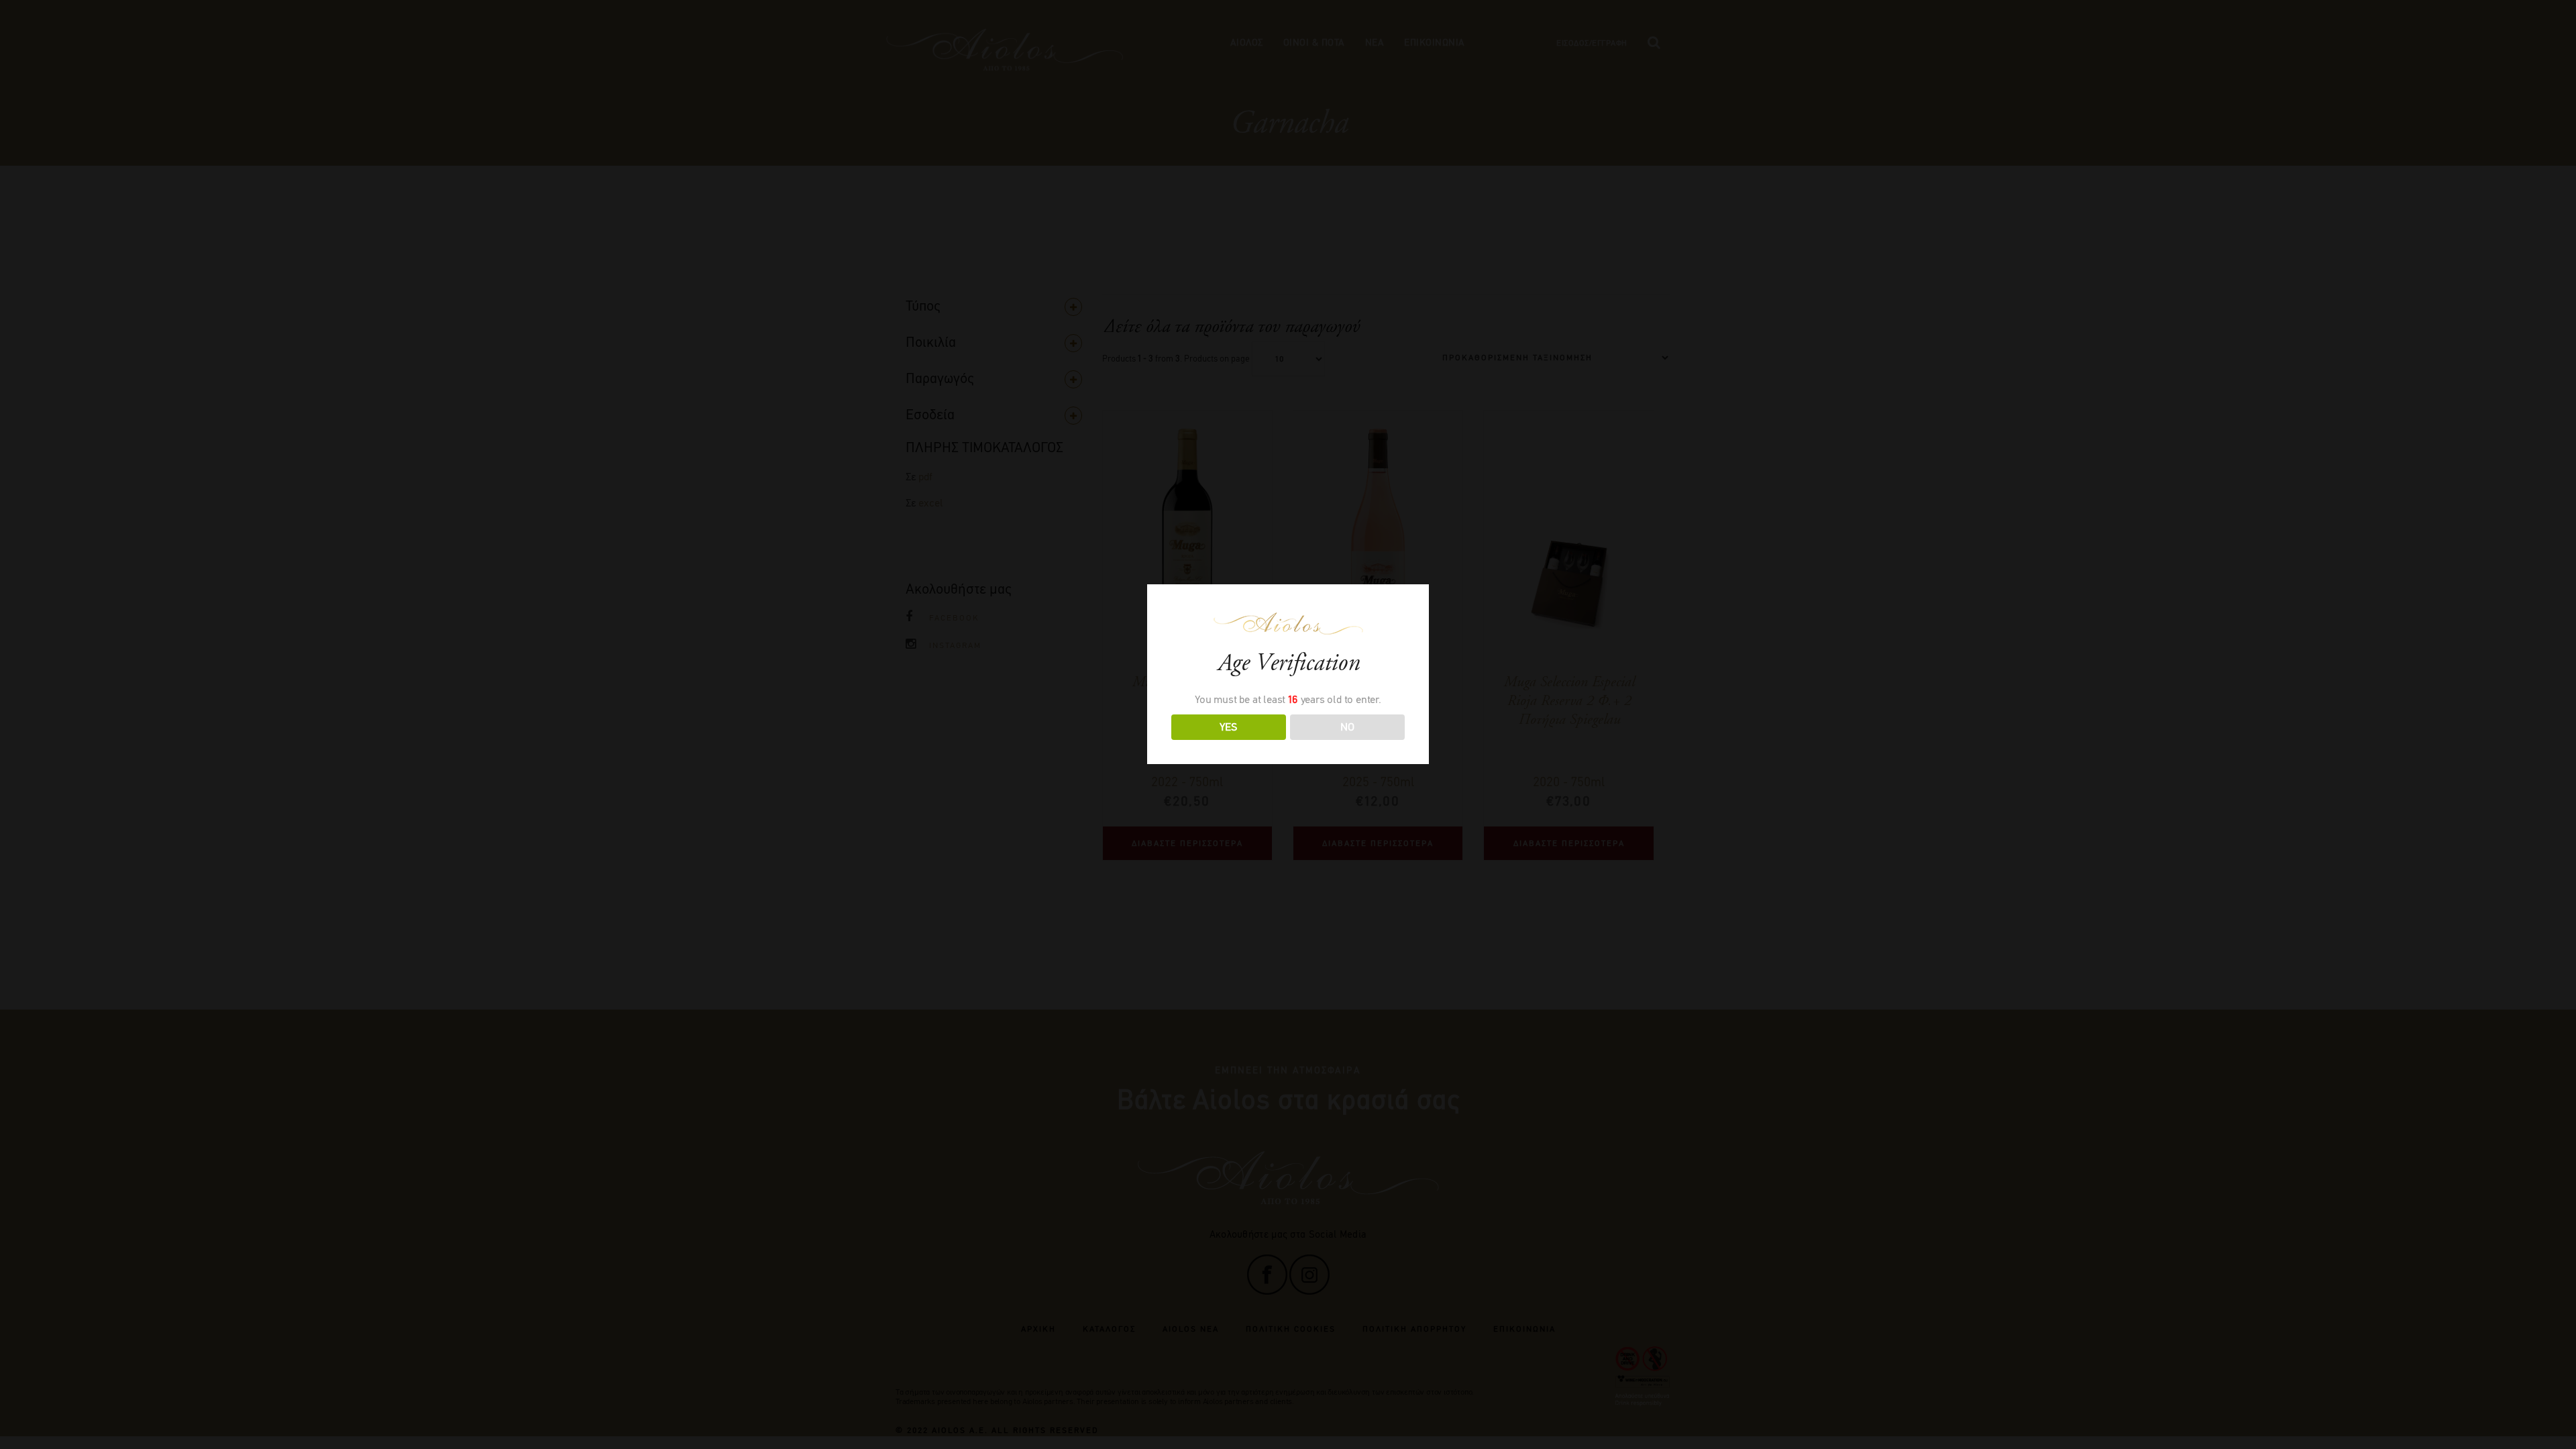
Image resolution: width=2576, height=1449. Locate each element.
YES (1228, 727)
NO (1347, 727)
